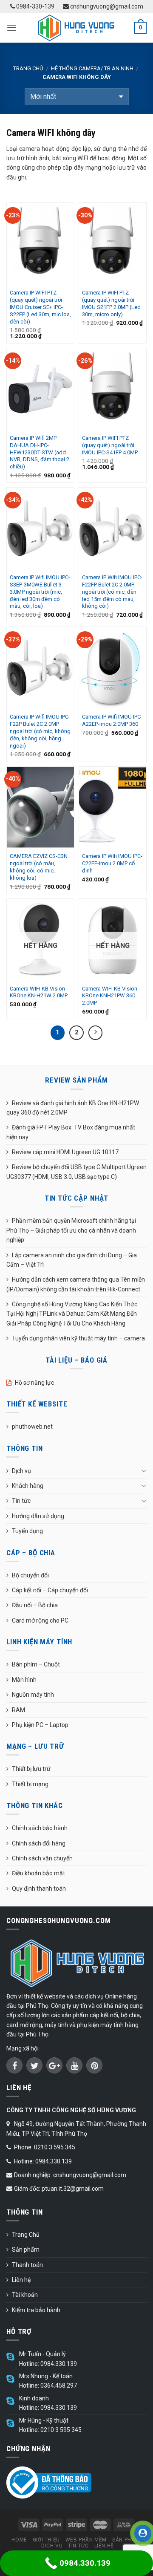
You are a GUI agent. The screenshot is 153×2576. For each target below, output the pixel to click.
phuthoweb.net (32, 1427)
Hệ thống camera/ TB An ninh (92, 68)
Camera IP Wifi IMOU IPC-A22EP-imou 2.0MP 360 (112, 720)
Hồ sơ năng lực (34, 1383)
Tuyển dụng (27, 1531)
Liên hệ (21, 2280)
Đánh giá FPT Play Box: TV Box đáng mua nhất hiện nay (71, 1132)
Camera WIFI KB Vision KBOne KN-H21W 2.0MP (39, 992)
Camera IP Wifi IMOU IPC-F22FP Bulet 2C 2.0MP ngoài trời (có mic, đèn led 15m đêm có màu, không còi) (112, 592)
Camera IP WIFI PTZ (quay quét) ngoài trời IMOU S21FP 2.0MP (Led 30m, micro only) (111, 303)
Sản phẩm (26, 2250)
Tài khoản (25, 2295)
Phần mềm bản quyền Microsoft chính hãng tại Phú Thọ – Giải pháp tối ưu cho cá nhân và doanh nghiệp (71, 1230)
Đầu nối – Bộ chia (35, 1605)
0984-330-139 (35, 6)
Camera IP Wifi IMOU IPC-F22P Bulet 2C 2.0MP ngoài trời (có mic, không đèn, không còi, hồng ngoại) (40, 731)
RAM (18, 1710)
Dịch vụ (21, 1471)
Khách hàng (28, 1486)
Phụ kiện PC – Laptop (40, 1725)
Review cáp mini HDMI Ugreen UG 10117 (65, 1152)
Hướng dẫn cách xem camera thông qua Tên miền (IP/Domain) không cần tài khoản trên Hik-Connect (76, 1284)
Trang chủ (28, 68)
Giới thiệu (46, 2540)
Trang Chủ (26, 2235)
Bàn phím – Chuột (36, 1664)
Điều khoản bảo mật (38, 1873)
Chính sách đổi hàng (39, 1843)
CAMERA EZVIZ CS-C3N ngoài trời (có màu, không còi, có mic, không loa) (39, 867)
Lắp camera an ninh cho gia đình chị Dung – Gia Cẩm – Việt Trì (72, 1260)
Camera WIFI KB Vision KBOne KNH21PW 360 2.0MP (110, 996)
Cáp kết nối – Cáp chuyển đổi (50, 1590)
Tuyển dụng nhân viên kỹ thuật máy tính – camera (78, 1338)
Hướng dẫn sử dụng (38, 1516)
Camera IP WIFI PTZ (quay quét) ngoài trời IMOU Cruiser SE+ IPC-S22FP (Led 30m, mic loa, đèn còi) (40, 307)
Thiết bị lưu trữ (31, 1769)
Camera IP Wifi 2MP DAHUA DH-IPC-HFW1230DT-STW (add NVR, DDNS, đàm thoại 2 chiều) (40, 452)
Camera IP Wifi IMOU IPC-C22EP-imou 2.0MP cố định (112, 863)
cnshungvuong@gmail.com (106, 6)
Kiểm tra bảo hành (36, 2310)
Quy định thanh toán (39, 1889)
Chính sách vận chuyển (42, 1858)
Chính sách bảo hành (40, 1828)
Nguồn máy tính (33, 1695)
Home (19, 2540)
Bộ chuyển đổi (30, 1575)
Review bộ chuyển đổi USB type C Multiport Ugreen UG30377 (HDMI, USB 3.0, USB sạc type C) (76, 1172)
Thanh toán (27, 2265)
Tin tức (21, 1501)
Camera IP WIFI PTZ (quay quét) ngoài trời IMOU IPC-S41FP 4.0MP (110, 445)
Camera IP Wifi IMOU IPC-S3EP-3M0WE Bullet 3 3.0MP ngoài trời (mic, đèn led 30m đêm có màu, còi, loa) (40, 592)
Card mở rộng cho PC (40, 1620)
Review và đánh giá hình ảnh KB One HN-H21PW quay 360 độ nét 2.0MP (73, 1108)
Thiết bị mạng (30, 1784)
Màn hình (24, 1680)
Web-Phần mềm (86, 2540)
